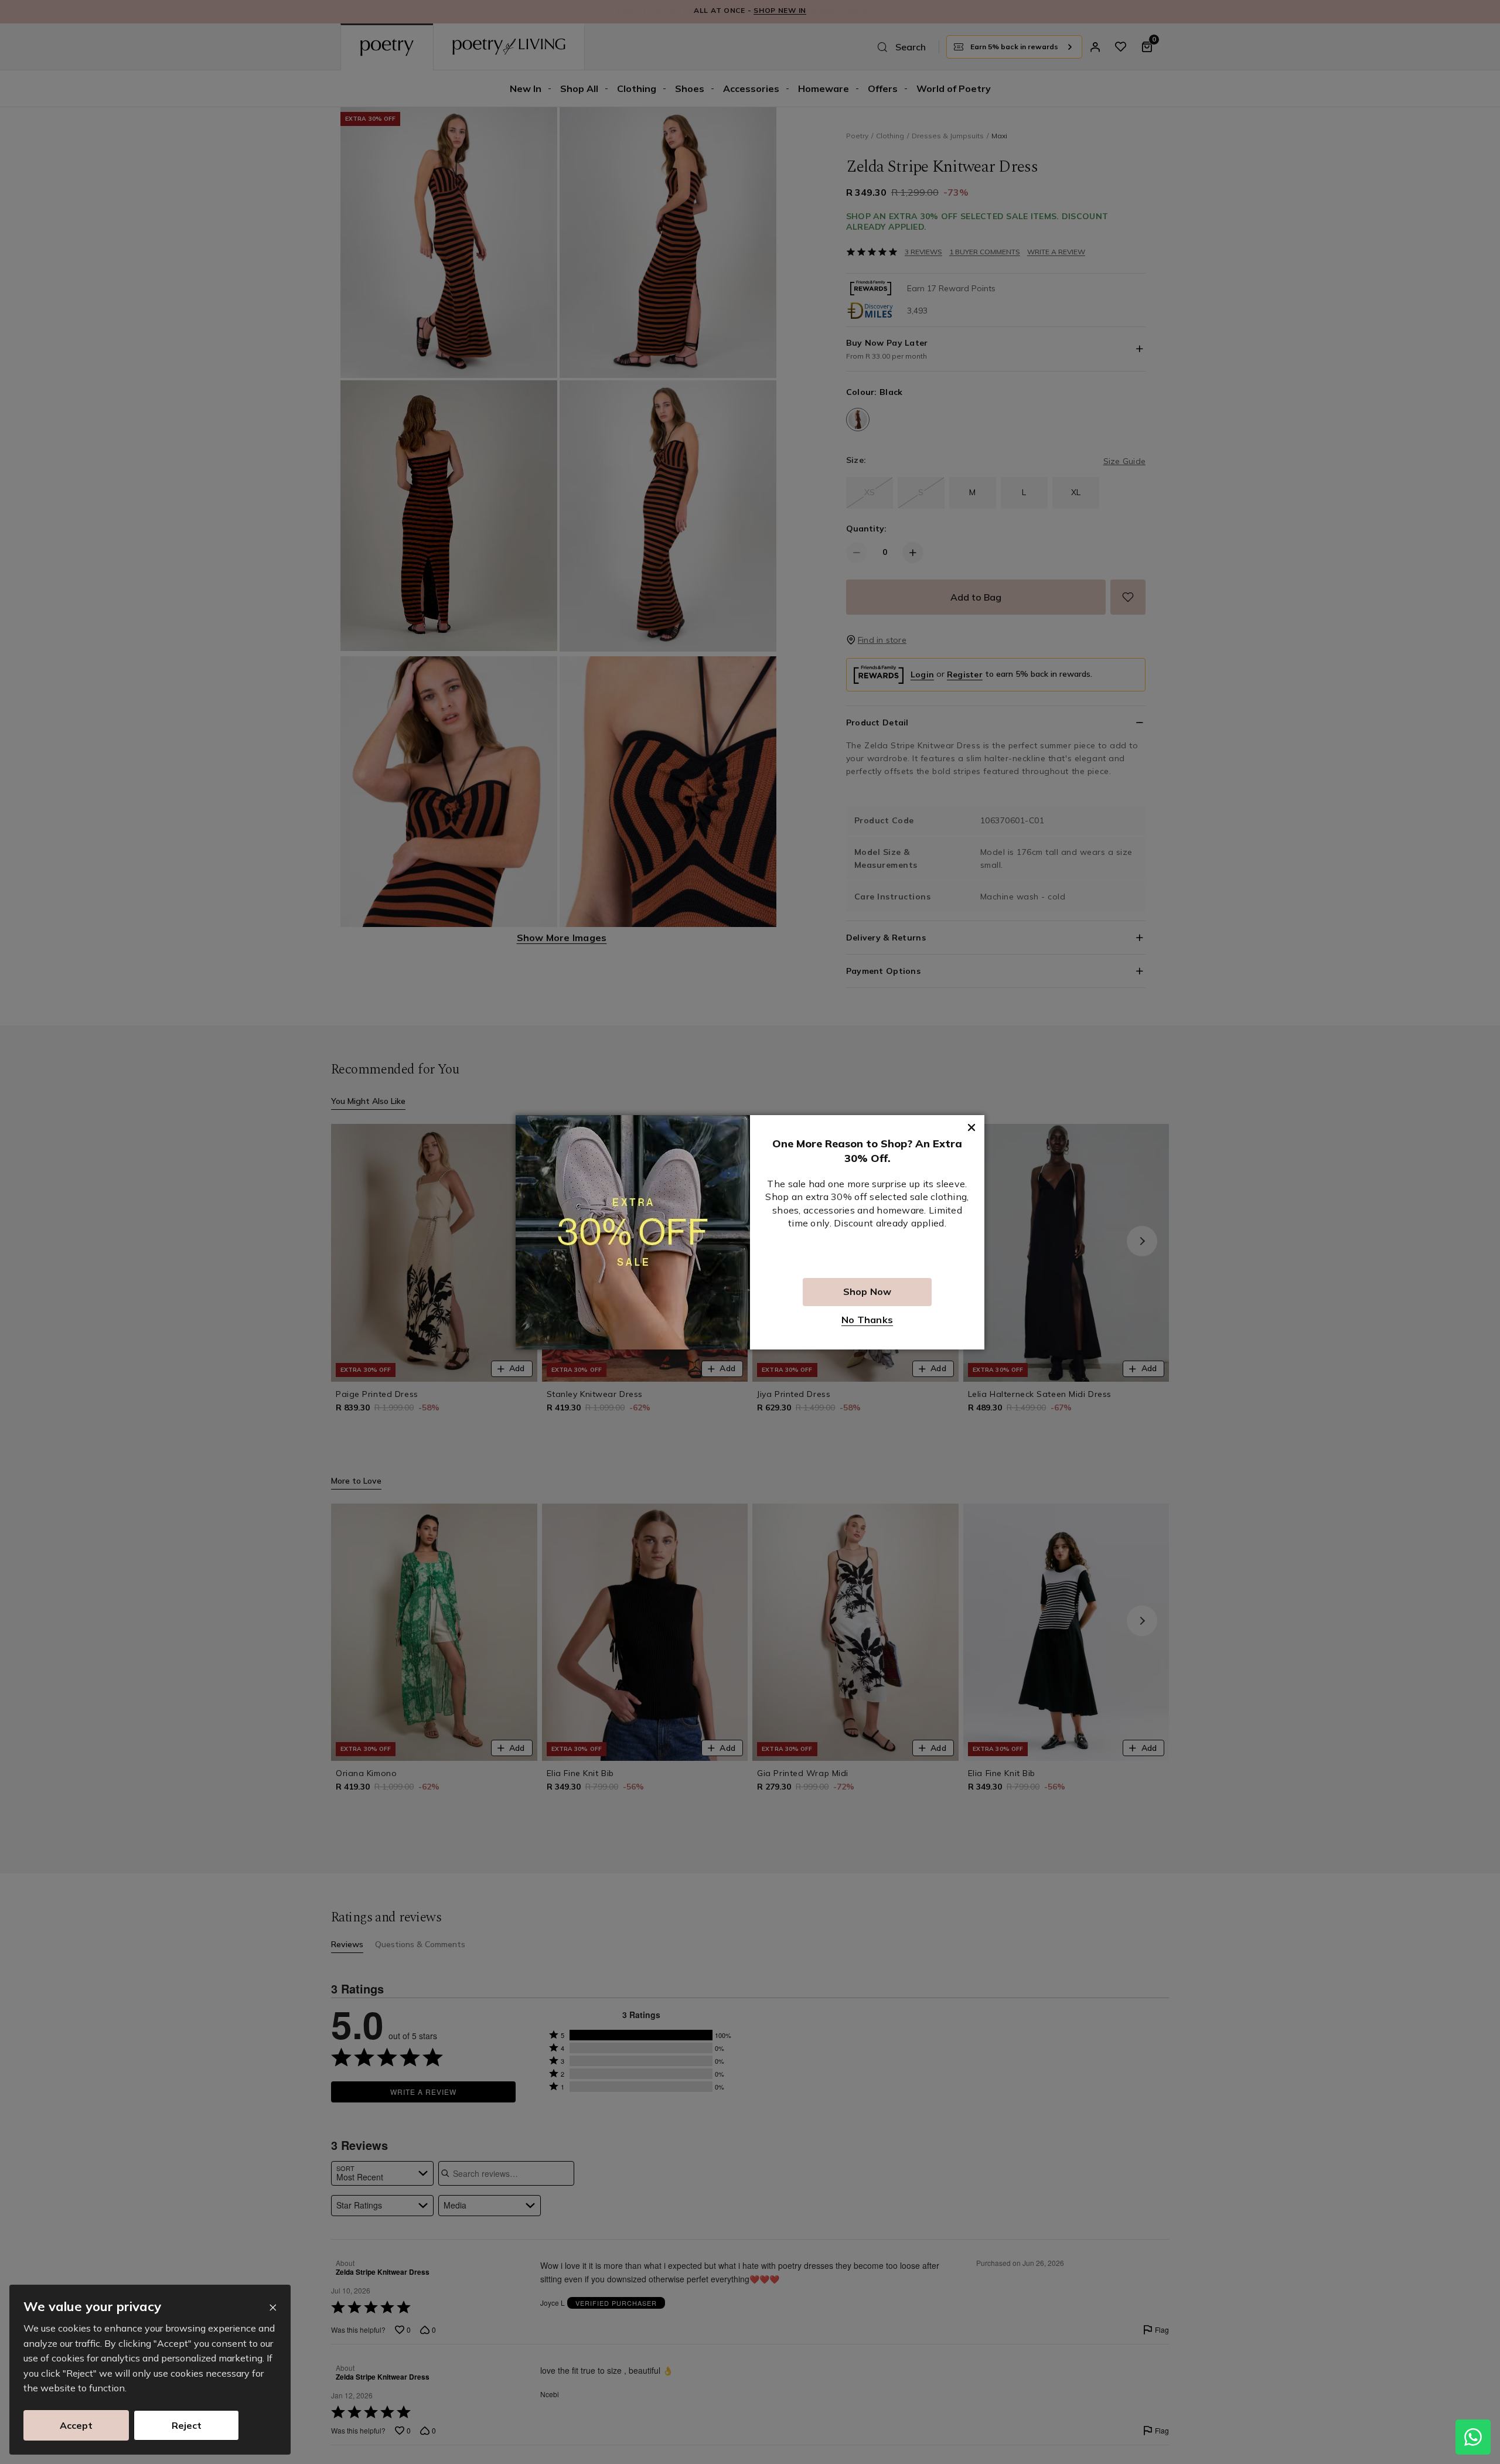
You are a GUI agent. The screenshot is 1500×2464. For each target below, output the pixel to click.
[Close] (273, 2308)
